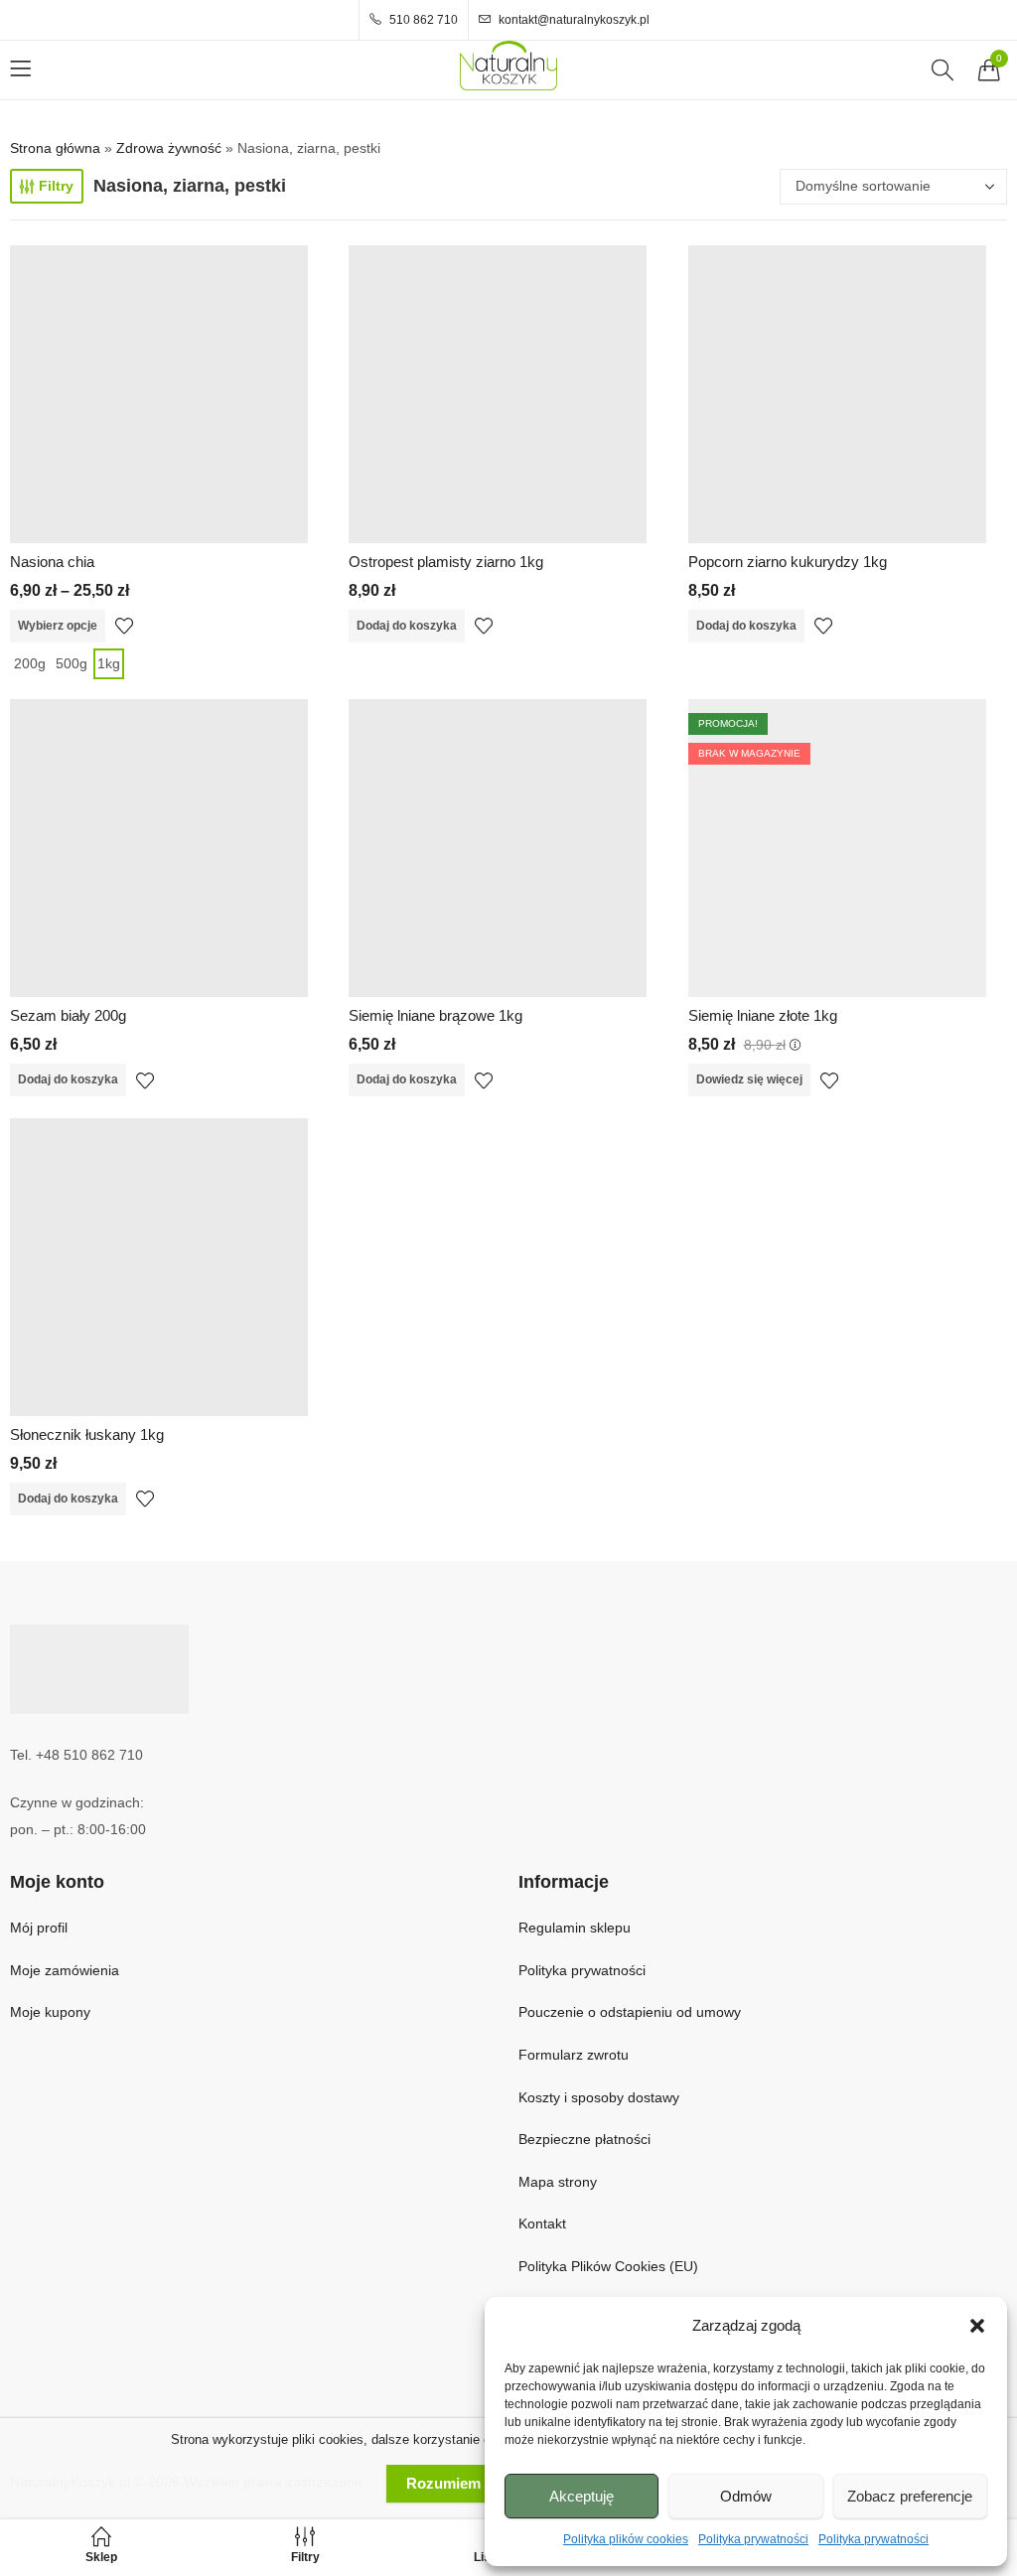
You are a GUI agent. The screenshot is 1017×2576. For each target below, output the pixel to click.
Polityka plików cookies (626, 2539)
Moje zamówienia (65, 1970)
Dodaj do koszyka (407, 626)
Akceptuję (581, 2496)
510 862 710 (422, 20)
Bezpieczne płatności (584, 2139)
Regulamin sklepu (575, 1928)
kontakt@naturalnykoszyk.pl (573, 20)
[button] (977, 2326)
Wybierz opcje (58, 626)
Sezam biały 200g (68, 1015)
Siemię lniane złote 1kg (763, 1015)
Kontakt (542, 2223)
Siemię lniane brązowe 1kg (436, 1015)
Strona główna (55, 148)
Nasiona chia (52, 562)
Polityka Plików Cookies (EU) (608, 2266)
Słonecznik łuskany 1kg (87, 1434)
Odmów (746, 2496)
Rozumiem (443, 2483)
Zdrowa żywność (169, 148)
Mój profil (39, 1928)
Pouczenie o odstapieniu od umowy (630, 2012)
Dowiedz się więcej (749, 1079)
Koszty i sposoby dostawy (599, 2097)
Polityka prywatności (753, 2539)
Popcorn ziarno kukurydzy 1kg (788, 562)
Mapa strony (558, 2182)
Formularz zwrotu (574, 2055)
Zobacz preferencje (910, 2496)
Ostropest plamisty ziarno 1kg (446, 562)
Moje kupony (50, 2012)
